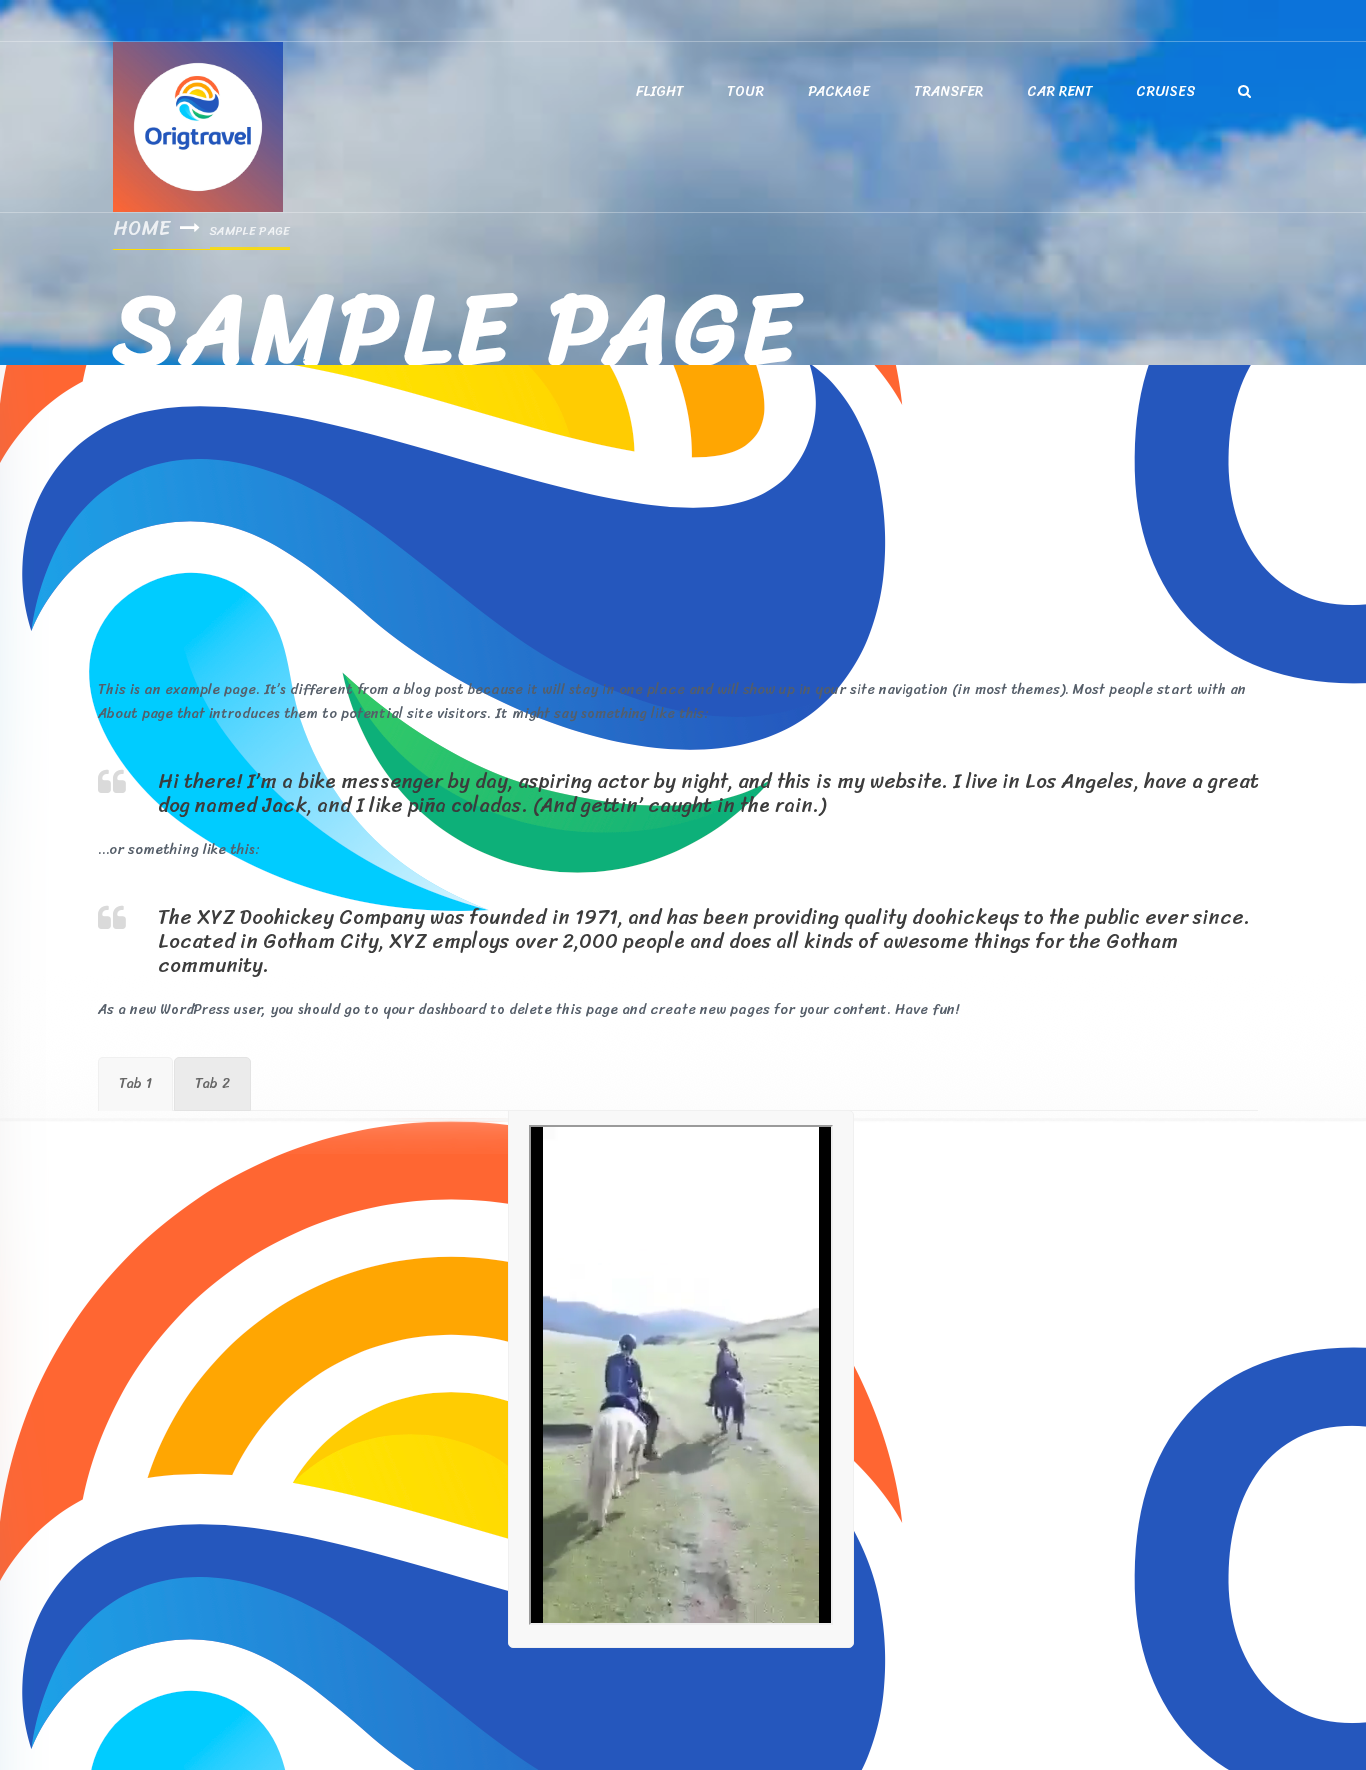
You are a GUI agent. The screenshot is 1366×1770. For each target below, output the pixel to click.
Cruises (1166, 91)
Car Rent (1059, 91)
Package (839, 91)
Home (141, 228)
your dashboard (434, 1009)
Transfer (948, 91)
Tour (745, 91)
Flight (659, 91)
